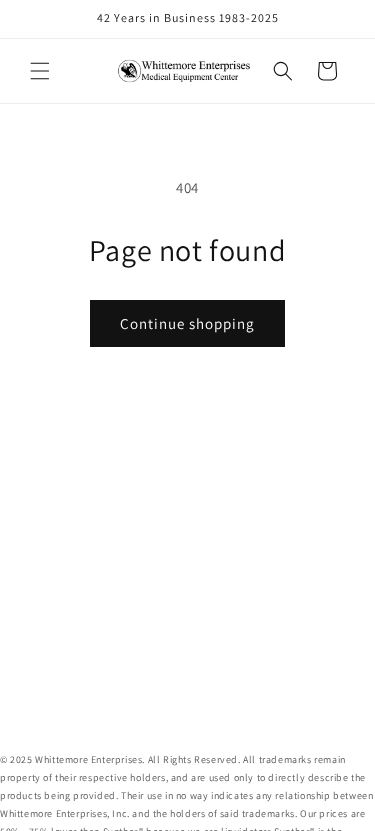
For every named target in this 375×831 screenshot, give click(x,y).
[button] (40, 71)
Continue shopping (187, 323)
